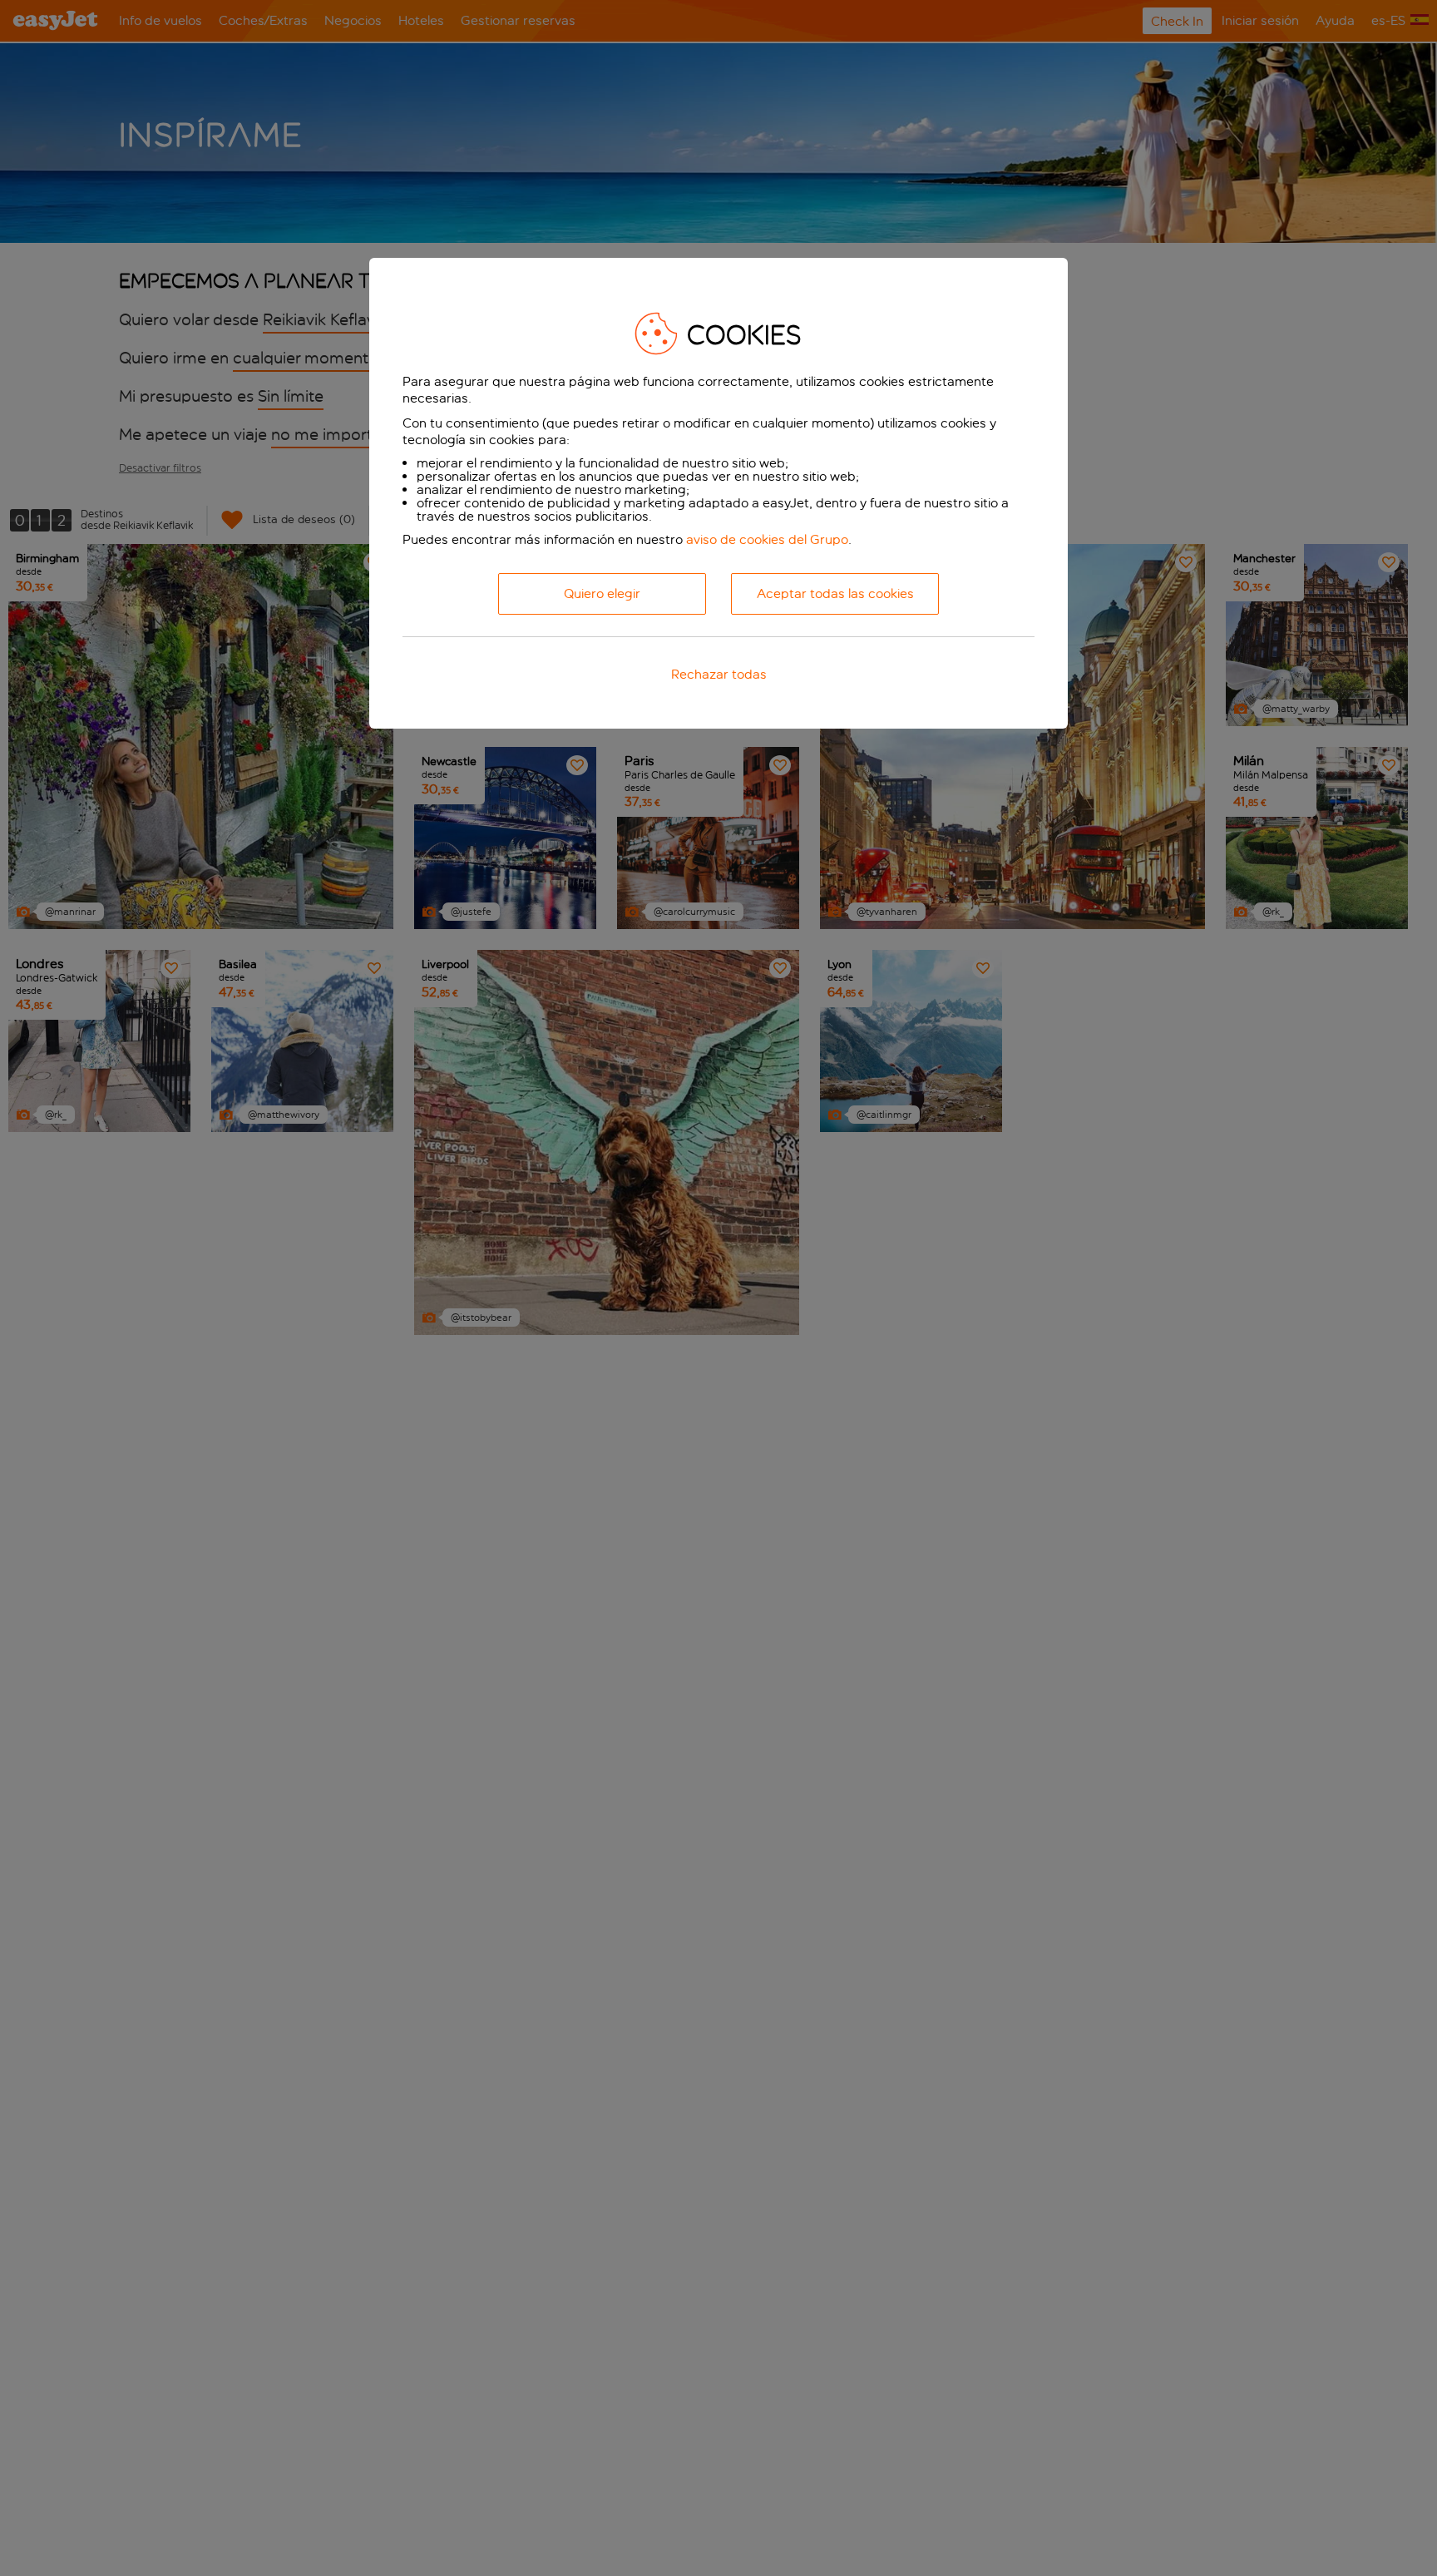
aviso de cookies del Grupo (767, 539)
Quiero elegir (602, 593)
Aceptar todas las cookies (835, 593)
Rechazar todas (719, 674)
